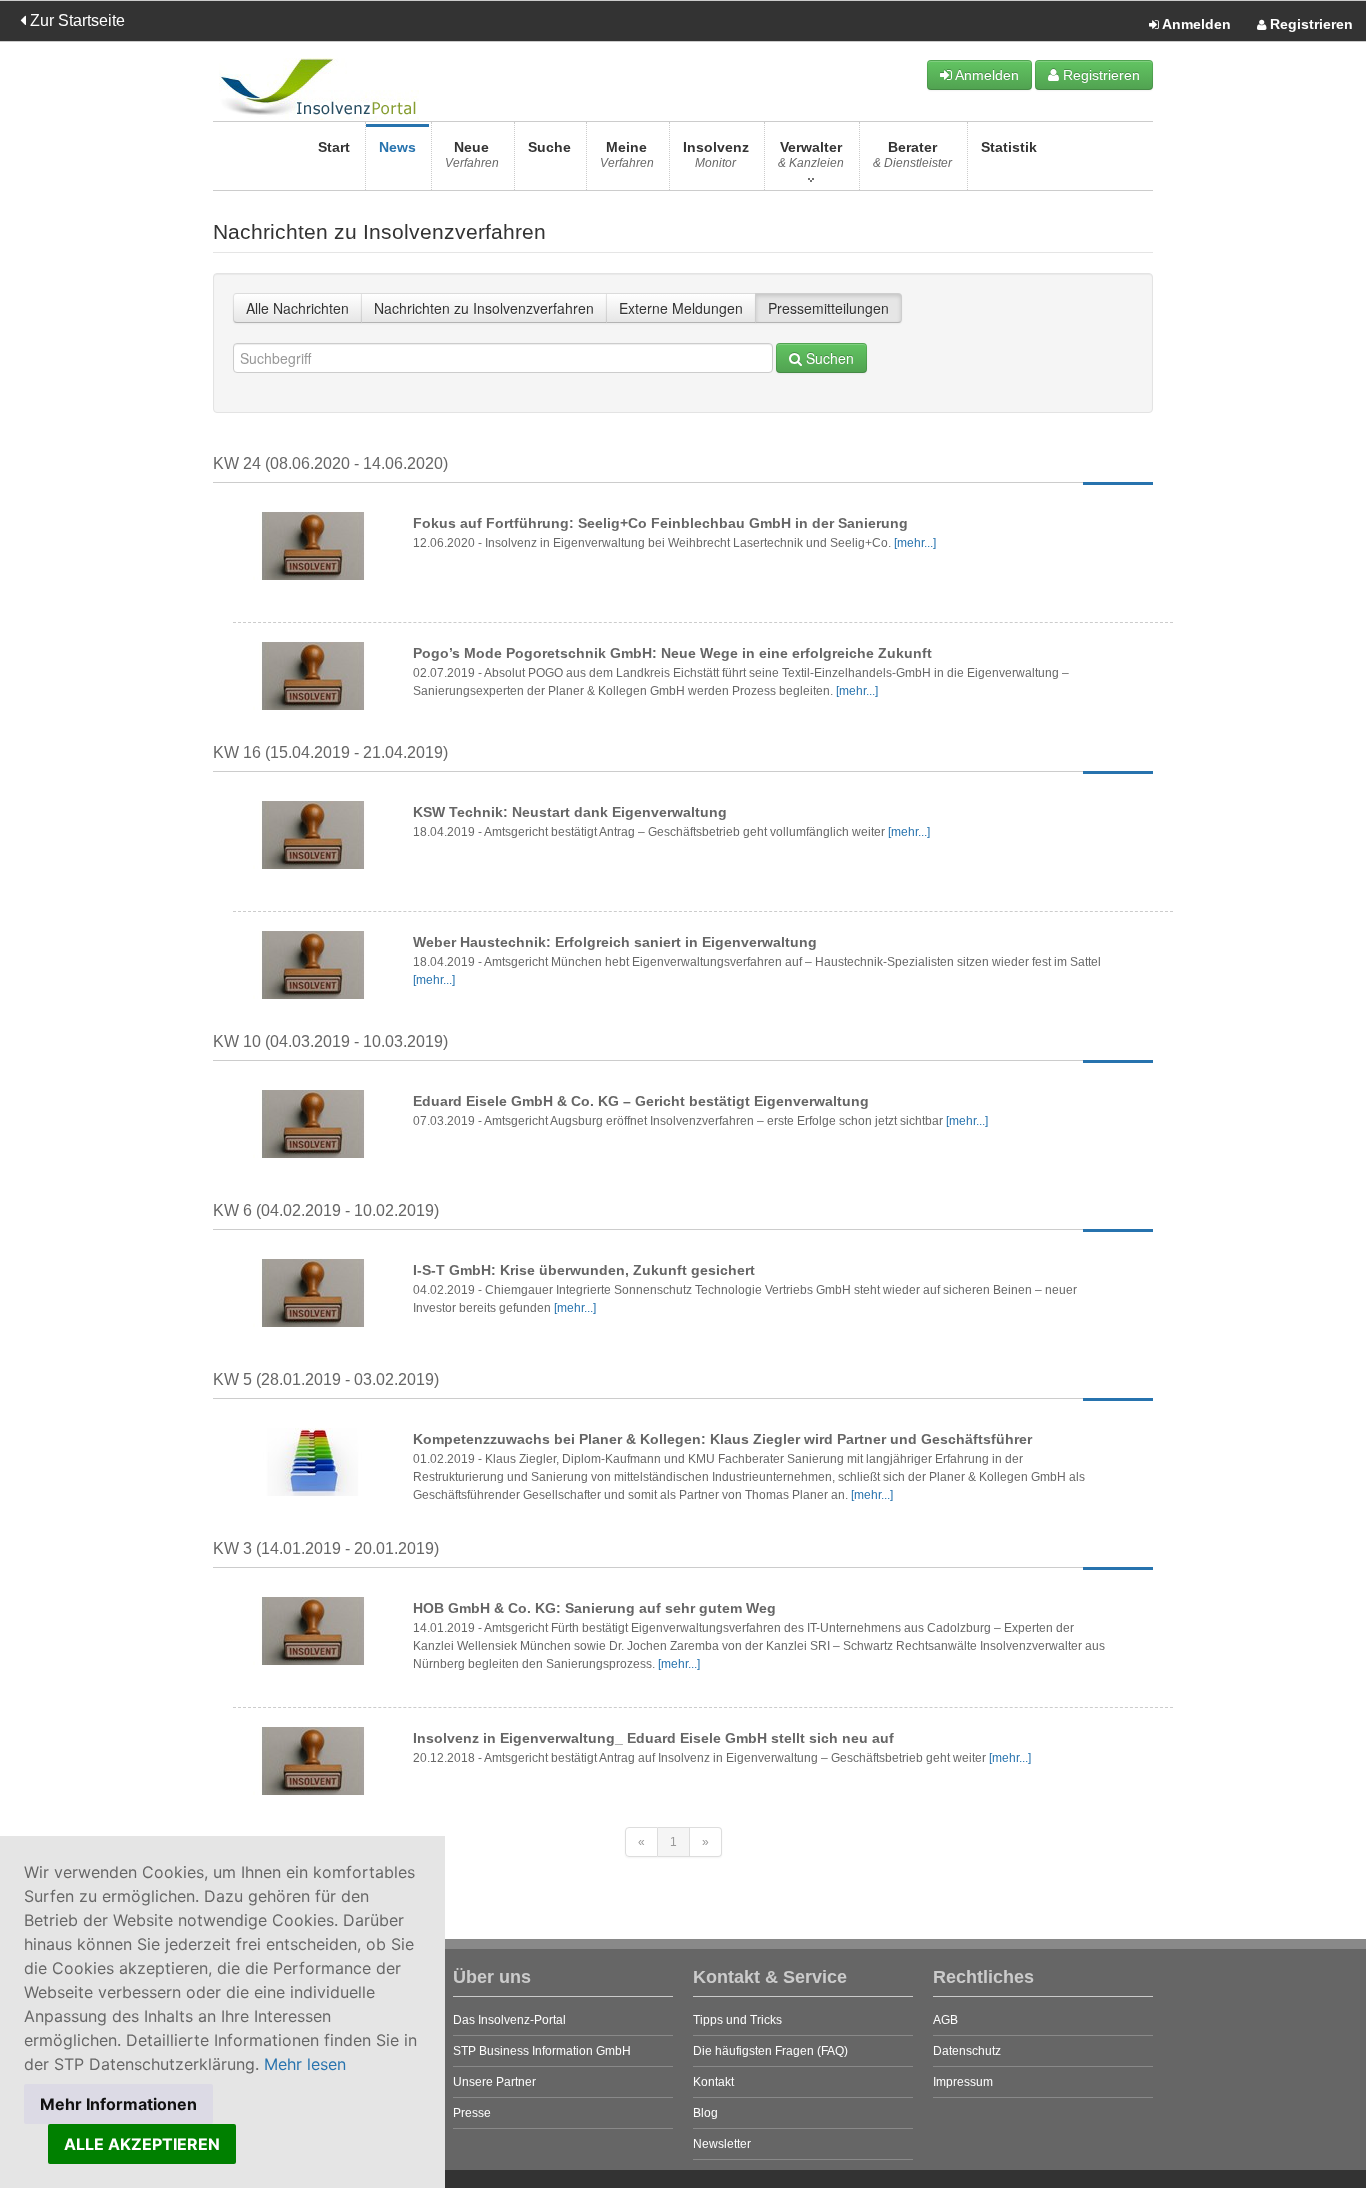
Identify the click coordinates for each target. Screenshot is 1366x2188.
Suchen (828, 358)
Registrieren (1309, 24)
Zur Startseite (75, 20)
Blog (705, 2113)
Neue (472, 154)
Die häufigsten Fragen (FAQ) (770, 2051)
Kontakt (713, 2082)
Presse (472, 2113)
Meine (627, 154)
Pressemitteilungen (828, 308)
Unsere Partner (494, 2082)
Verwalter (811, 154)
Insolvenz (716, 154)
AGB (945, 2020)
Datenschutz (967, 2051)
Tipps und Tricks (737, 2020)
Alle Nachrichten (297, 308)
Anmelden (1195, 24)
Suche (549, 147)
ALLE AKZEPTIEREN (142, 2144)
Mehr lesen (305, 2064)
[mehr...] (915, 543)
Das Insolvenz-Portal (509, 2020)
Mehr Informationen (118, 2104)
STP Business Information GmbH (542, 2051)
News (397, 147)
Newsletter (722, 2144)
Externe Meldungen (681, 308)
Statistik (1009, 147)
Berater (912, 154)
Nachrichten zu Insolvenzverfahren (484, 308)
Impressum (963, 2082)
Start (334, 147)
